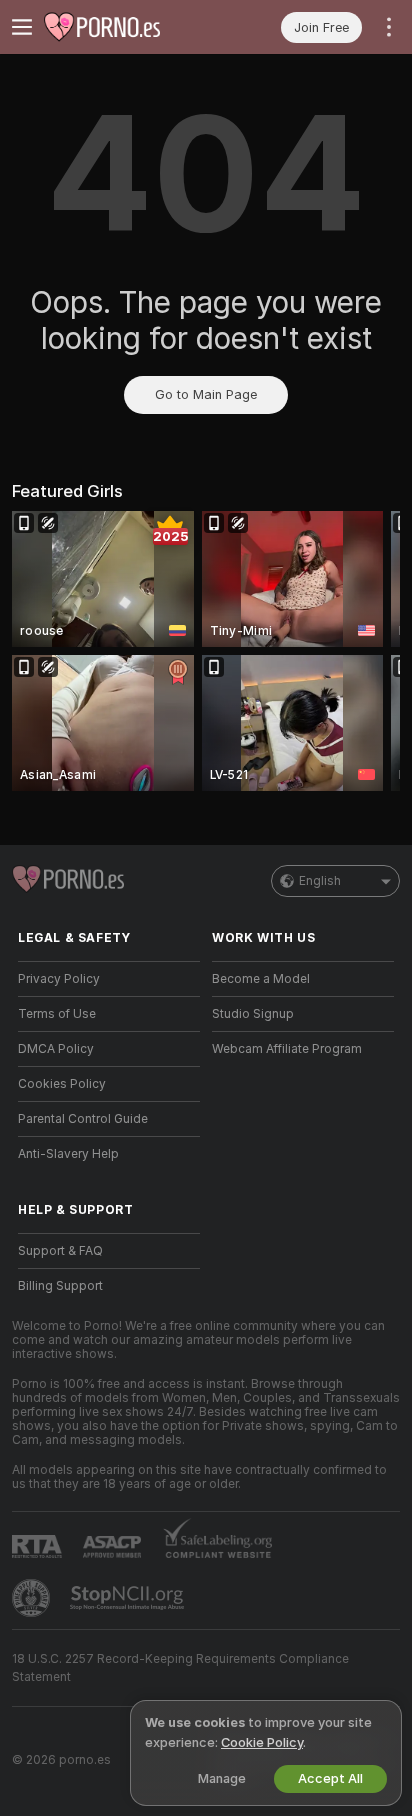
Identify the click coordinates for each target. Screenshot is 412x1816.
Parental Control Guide (83, 1119)
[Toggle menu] (22, 27)
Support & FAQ (60, 1251)
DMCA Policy (56, 1049)
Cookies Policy (62, 1084)
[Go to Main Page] (125, 27)
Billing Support (60, 1286)
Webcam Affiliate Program (287, 1049)
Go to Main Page (206, 394)
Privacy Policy (59, 979)
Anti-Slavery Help (68, 1154)
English (320, 881)
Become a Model (261, 979)
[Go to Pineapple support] (33, 1598)
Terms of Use (57, 1014)
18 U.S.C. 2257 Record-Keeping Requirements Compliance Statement (180, 1668)
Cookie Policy (262, 1742)
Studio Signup (253, 1014)
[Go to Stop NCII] (129, 1598)
